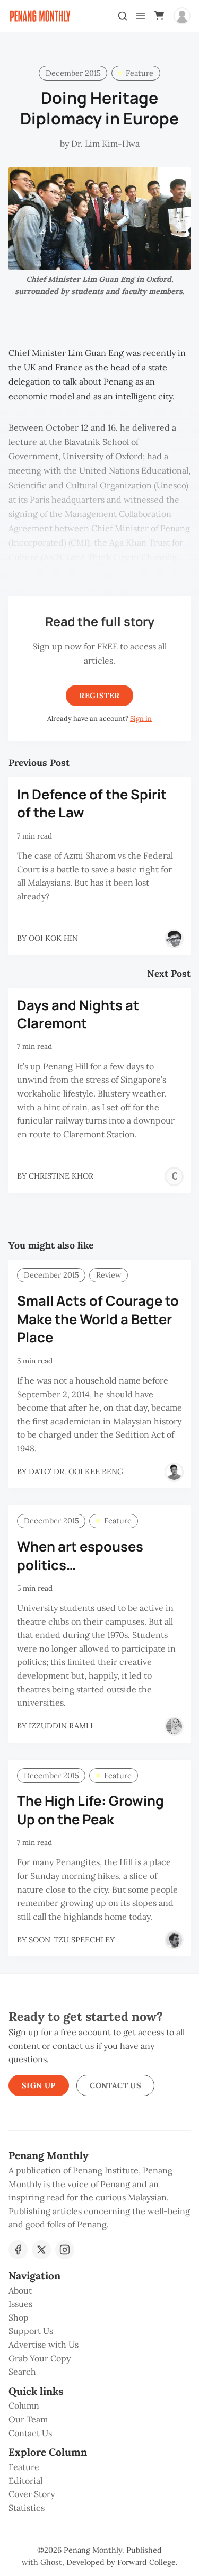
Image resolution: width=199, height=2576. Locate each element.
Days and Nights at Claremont (78, 1014)
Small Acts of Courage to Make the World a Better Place (98, 1319)
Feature (140, 73)
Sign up (39, 2085)
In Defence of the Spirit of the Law (92, 804)
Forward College (146, 2562)
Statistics (27, 2508)
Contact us (115, 2085)
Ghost (51, 2562)
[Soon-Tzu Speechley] (174, 1940)
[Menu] (141, 16)
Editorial (25, 2481)
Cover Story (32, 2494)
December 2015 (73, 73)
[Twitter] (41, 2250)
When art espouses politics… (80, 1556)
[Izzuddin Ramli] (174, 1726)
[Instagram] (65, 2250)
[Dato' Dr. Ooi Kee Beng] (174, 1472)
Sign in (141, 719)
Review (109, 1275)
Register (99, 696)
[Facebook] (18, 2250)
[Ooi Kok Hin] (174, 939)
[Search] (123, 16)
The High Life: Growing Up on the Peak (90, 1810)
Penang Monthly (93, 2550)
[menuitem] (99, 2291)
